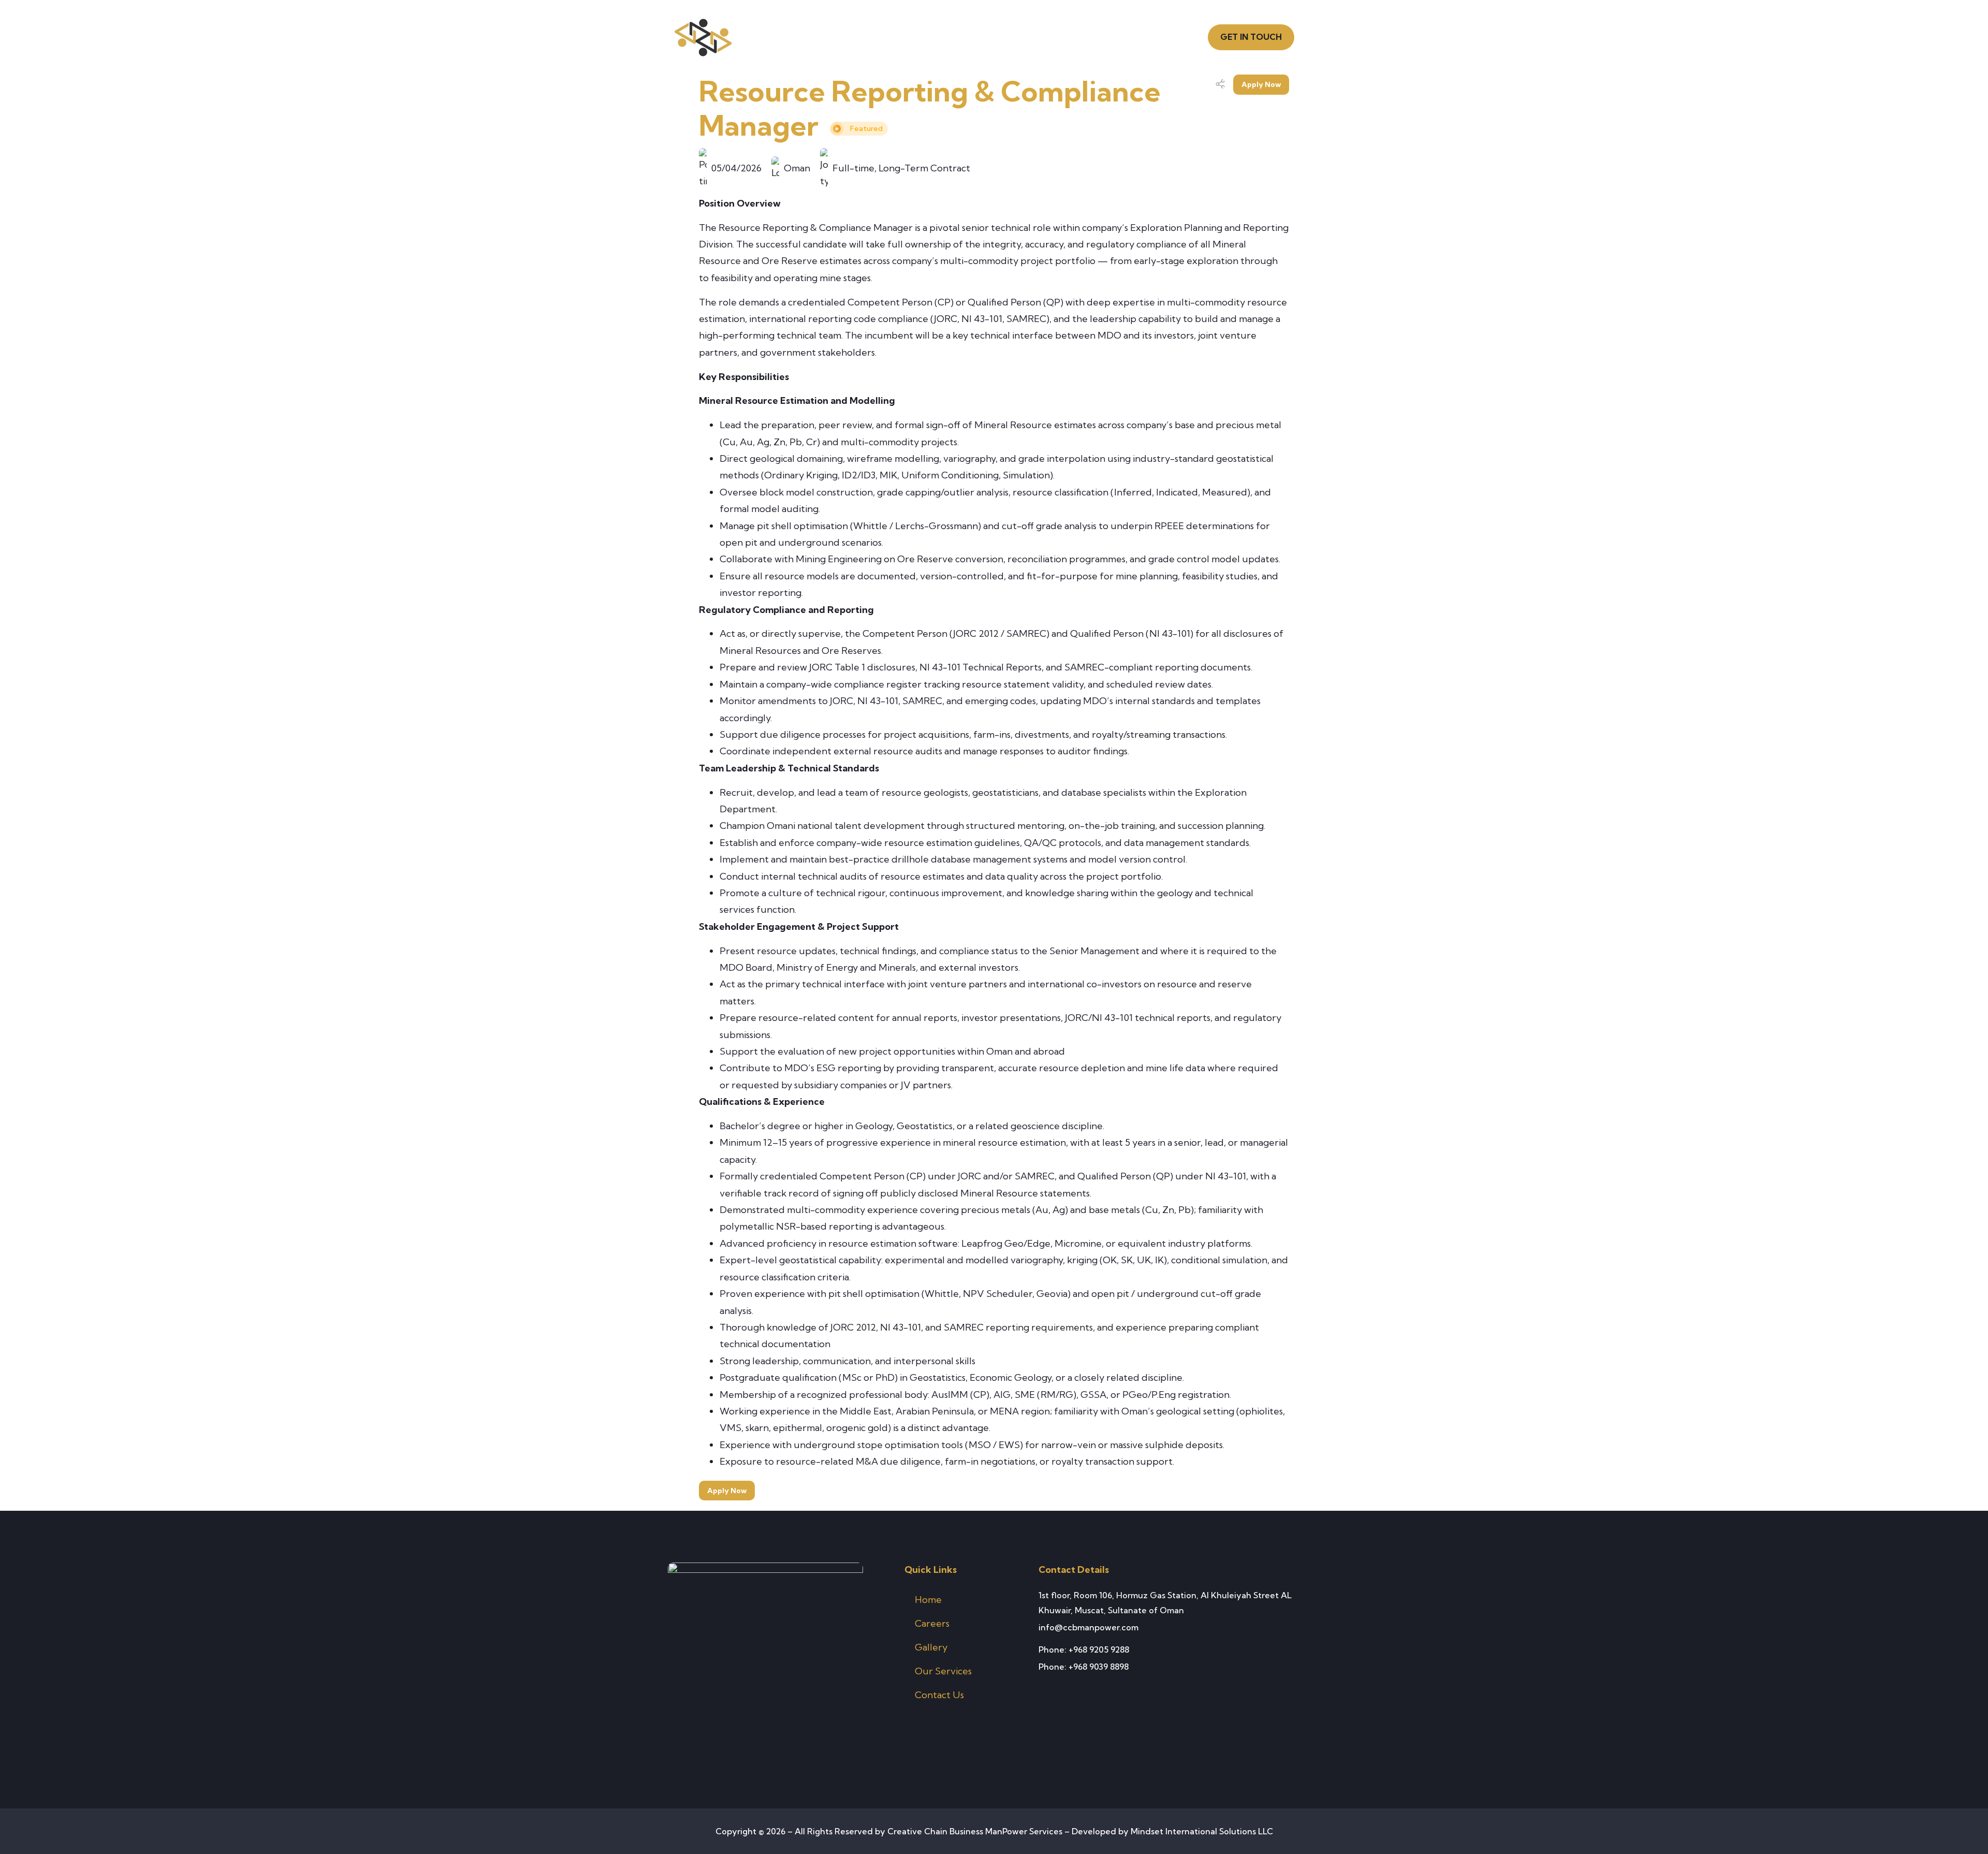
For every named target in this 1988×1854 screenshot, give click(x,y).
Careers (932, 1623)
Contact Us (939, 1695)
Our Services (943, 1671)
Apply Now (1261, 84)
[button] (1251, 37)
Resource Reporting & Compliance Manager (930, 108)
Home (928, 1600)
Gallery (931, 1647)
